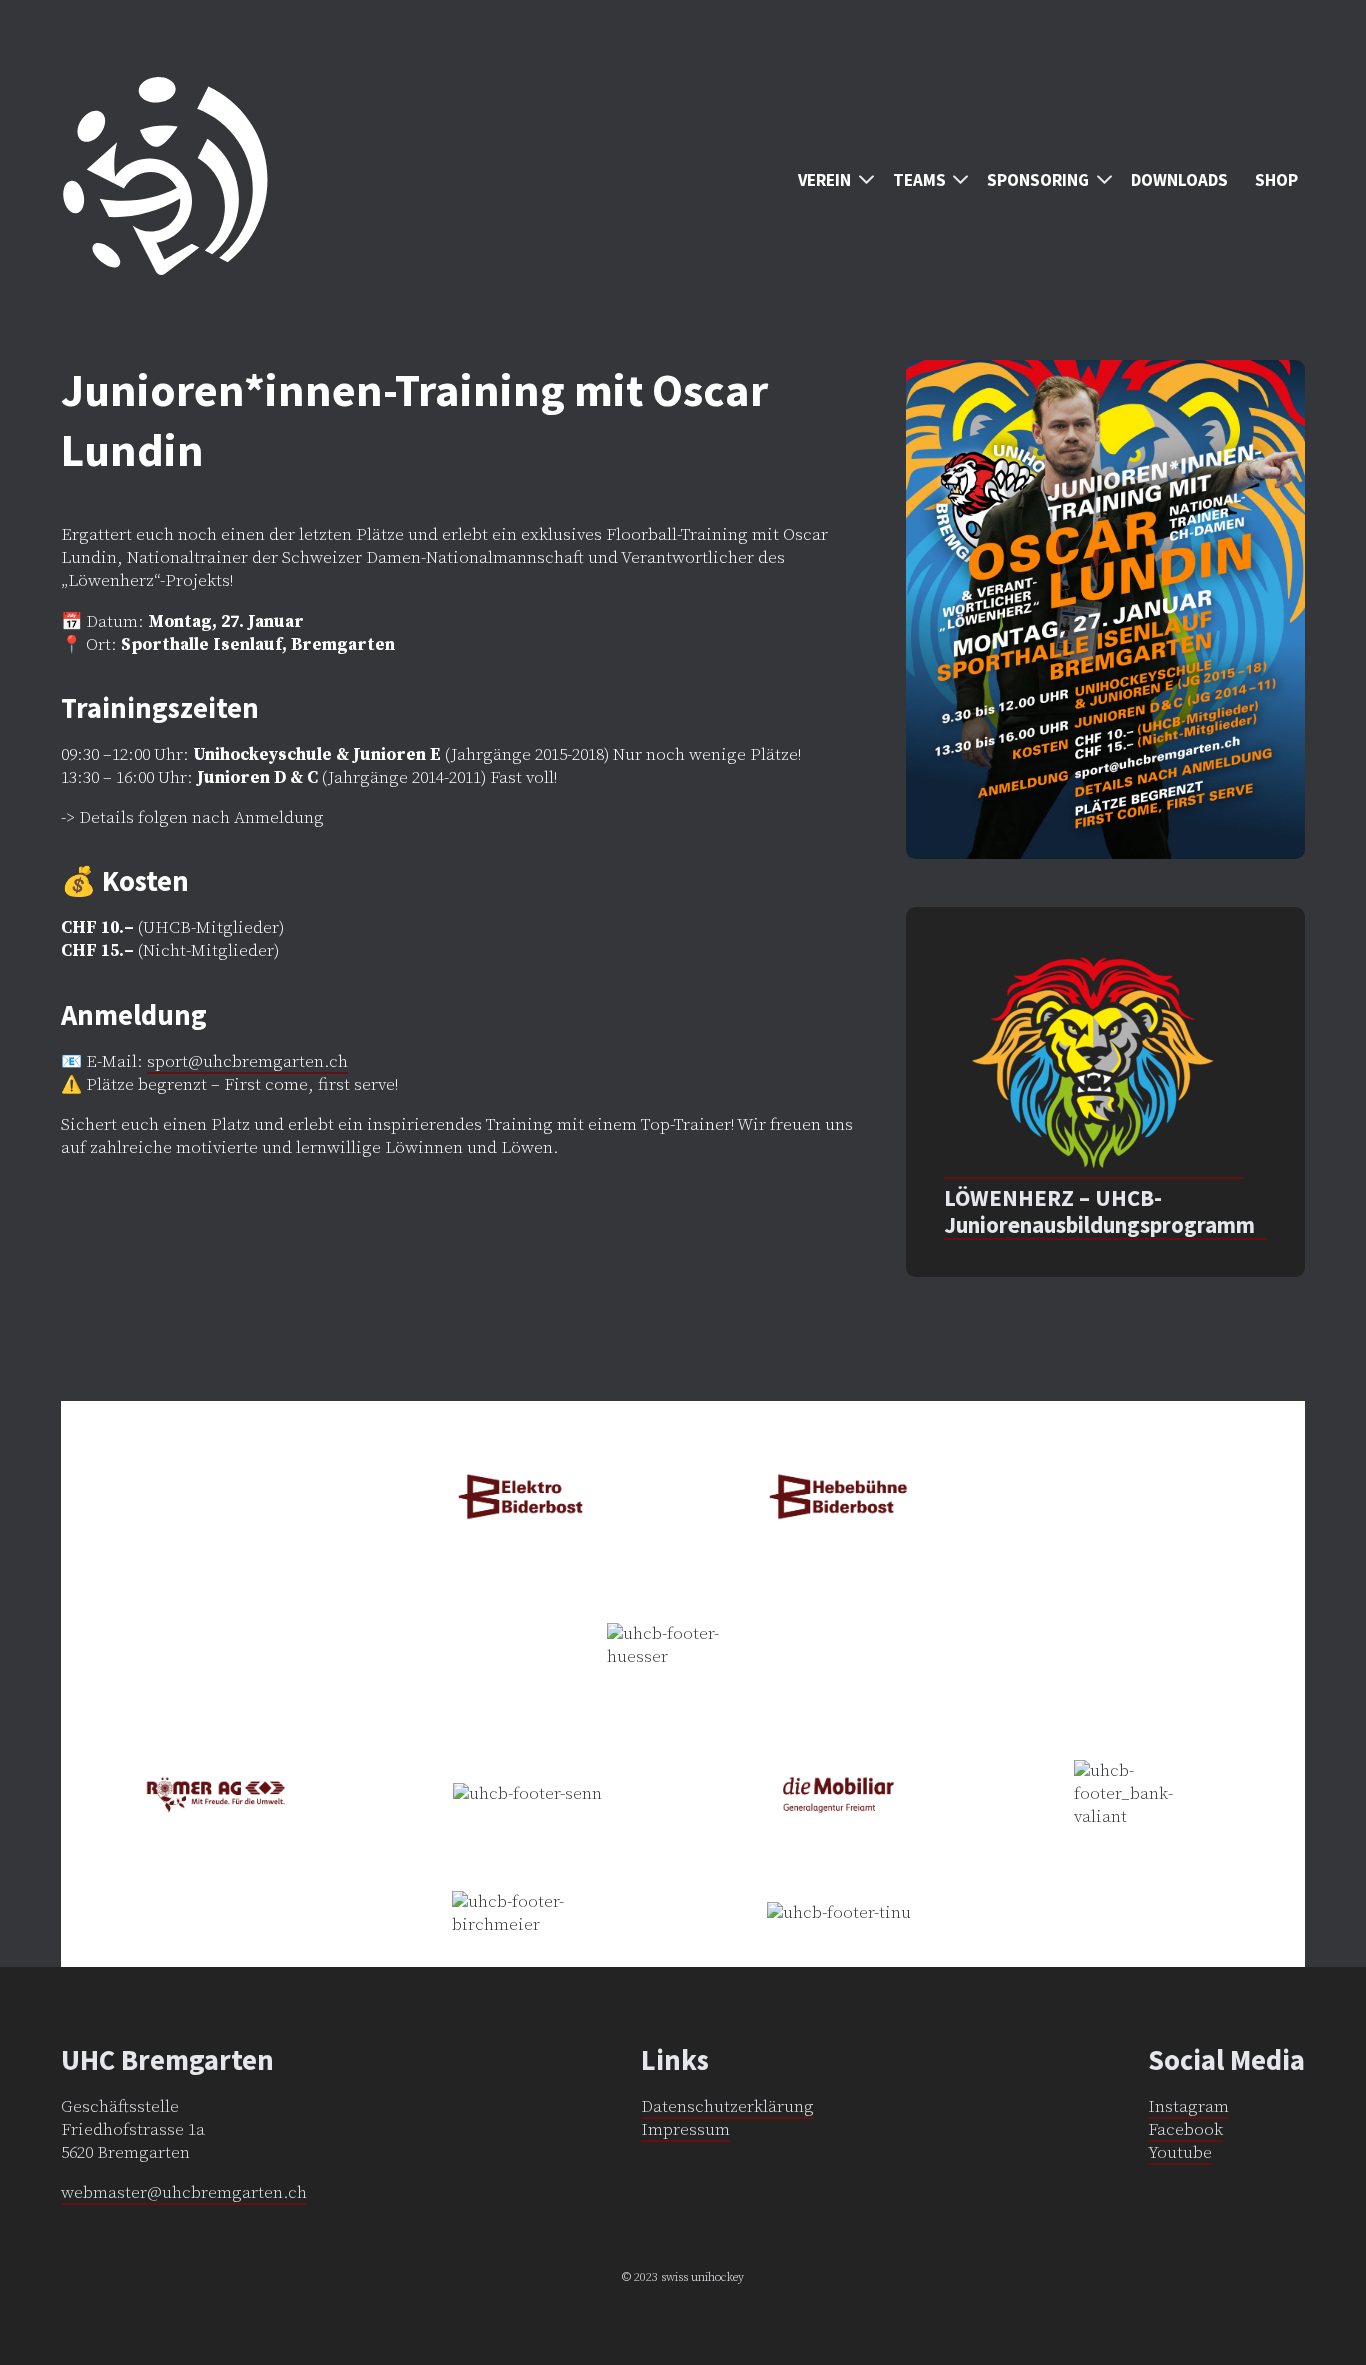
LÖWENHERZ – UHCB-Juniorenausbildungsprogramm (1099, 1212)
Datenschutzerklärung (727, 2107)
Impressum (685, 2130)
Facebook (1185, 2130)
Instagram (1188, 2107)
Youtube (1180, 2153)
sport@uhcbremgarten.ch (247, 1062)
